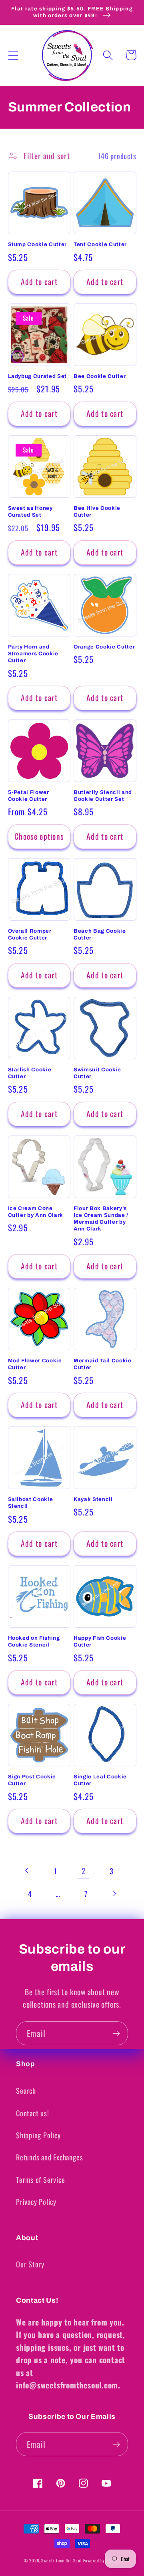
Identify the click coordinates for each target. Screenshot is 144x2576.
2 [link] (84, 1871)
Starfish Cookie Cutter (30, 1073)
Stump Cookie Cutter (38, 244)
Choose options (39, 836)
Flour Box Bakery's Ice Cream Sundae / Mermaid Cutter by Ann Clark (101, 1218)
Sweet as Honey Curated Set (30, 511)
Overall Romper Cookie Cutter (30, 934)
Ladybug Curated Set (38, 376)
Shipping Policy (38, 2135)
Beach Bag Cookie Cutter (100, 934)
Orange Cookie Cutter (104, 647)
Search (26, 2090)
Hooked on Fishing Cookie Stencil (34, 1641)
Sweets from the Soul (61, 2560)
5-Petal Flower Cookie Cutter (29, 796)
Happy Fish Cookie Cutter (100, 1641)
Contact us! (33, 2113)
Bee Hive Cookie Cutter (97, 511)
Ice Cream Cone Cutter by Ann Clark (36, 1212)
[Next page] (114, 1894)
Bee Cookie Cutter (100, 376)
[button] (13, 55)
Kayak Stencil (93, 1499)
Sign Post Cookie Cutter (32, 1780)
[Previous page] (27, 1871)
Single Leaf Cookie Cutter (100, 1780)
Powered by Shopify (102, 2560)
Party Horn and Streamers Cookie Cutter (33, 654)
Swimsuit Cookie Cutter (97, 1073)
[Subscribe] (116, 2034)
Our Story (30, 2264)
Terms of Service (40, 2179)
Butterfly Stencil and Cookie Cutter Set (103, 796)
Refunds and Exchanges (49, 2157)
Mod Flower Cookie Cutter (35, 1364)
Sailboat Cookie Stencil (31, 1503)
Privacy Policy (36, 2201)
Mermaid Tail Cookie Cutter (103, 1364)
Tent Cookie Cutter (100, 244)
